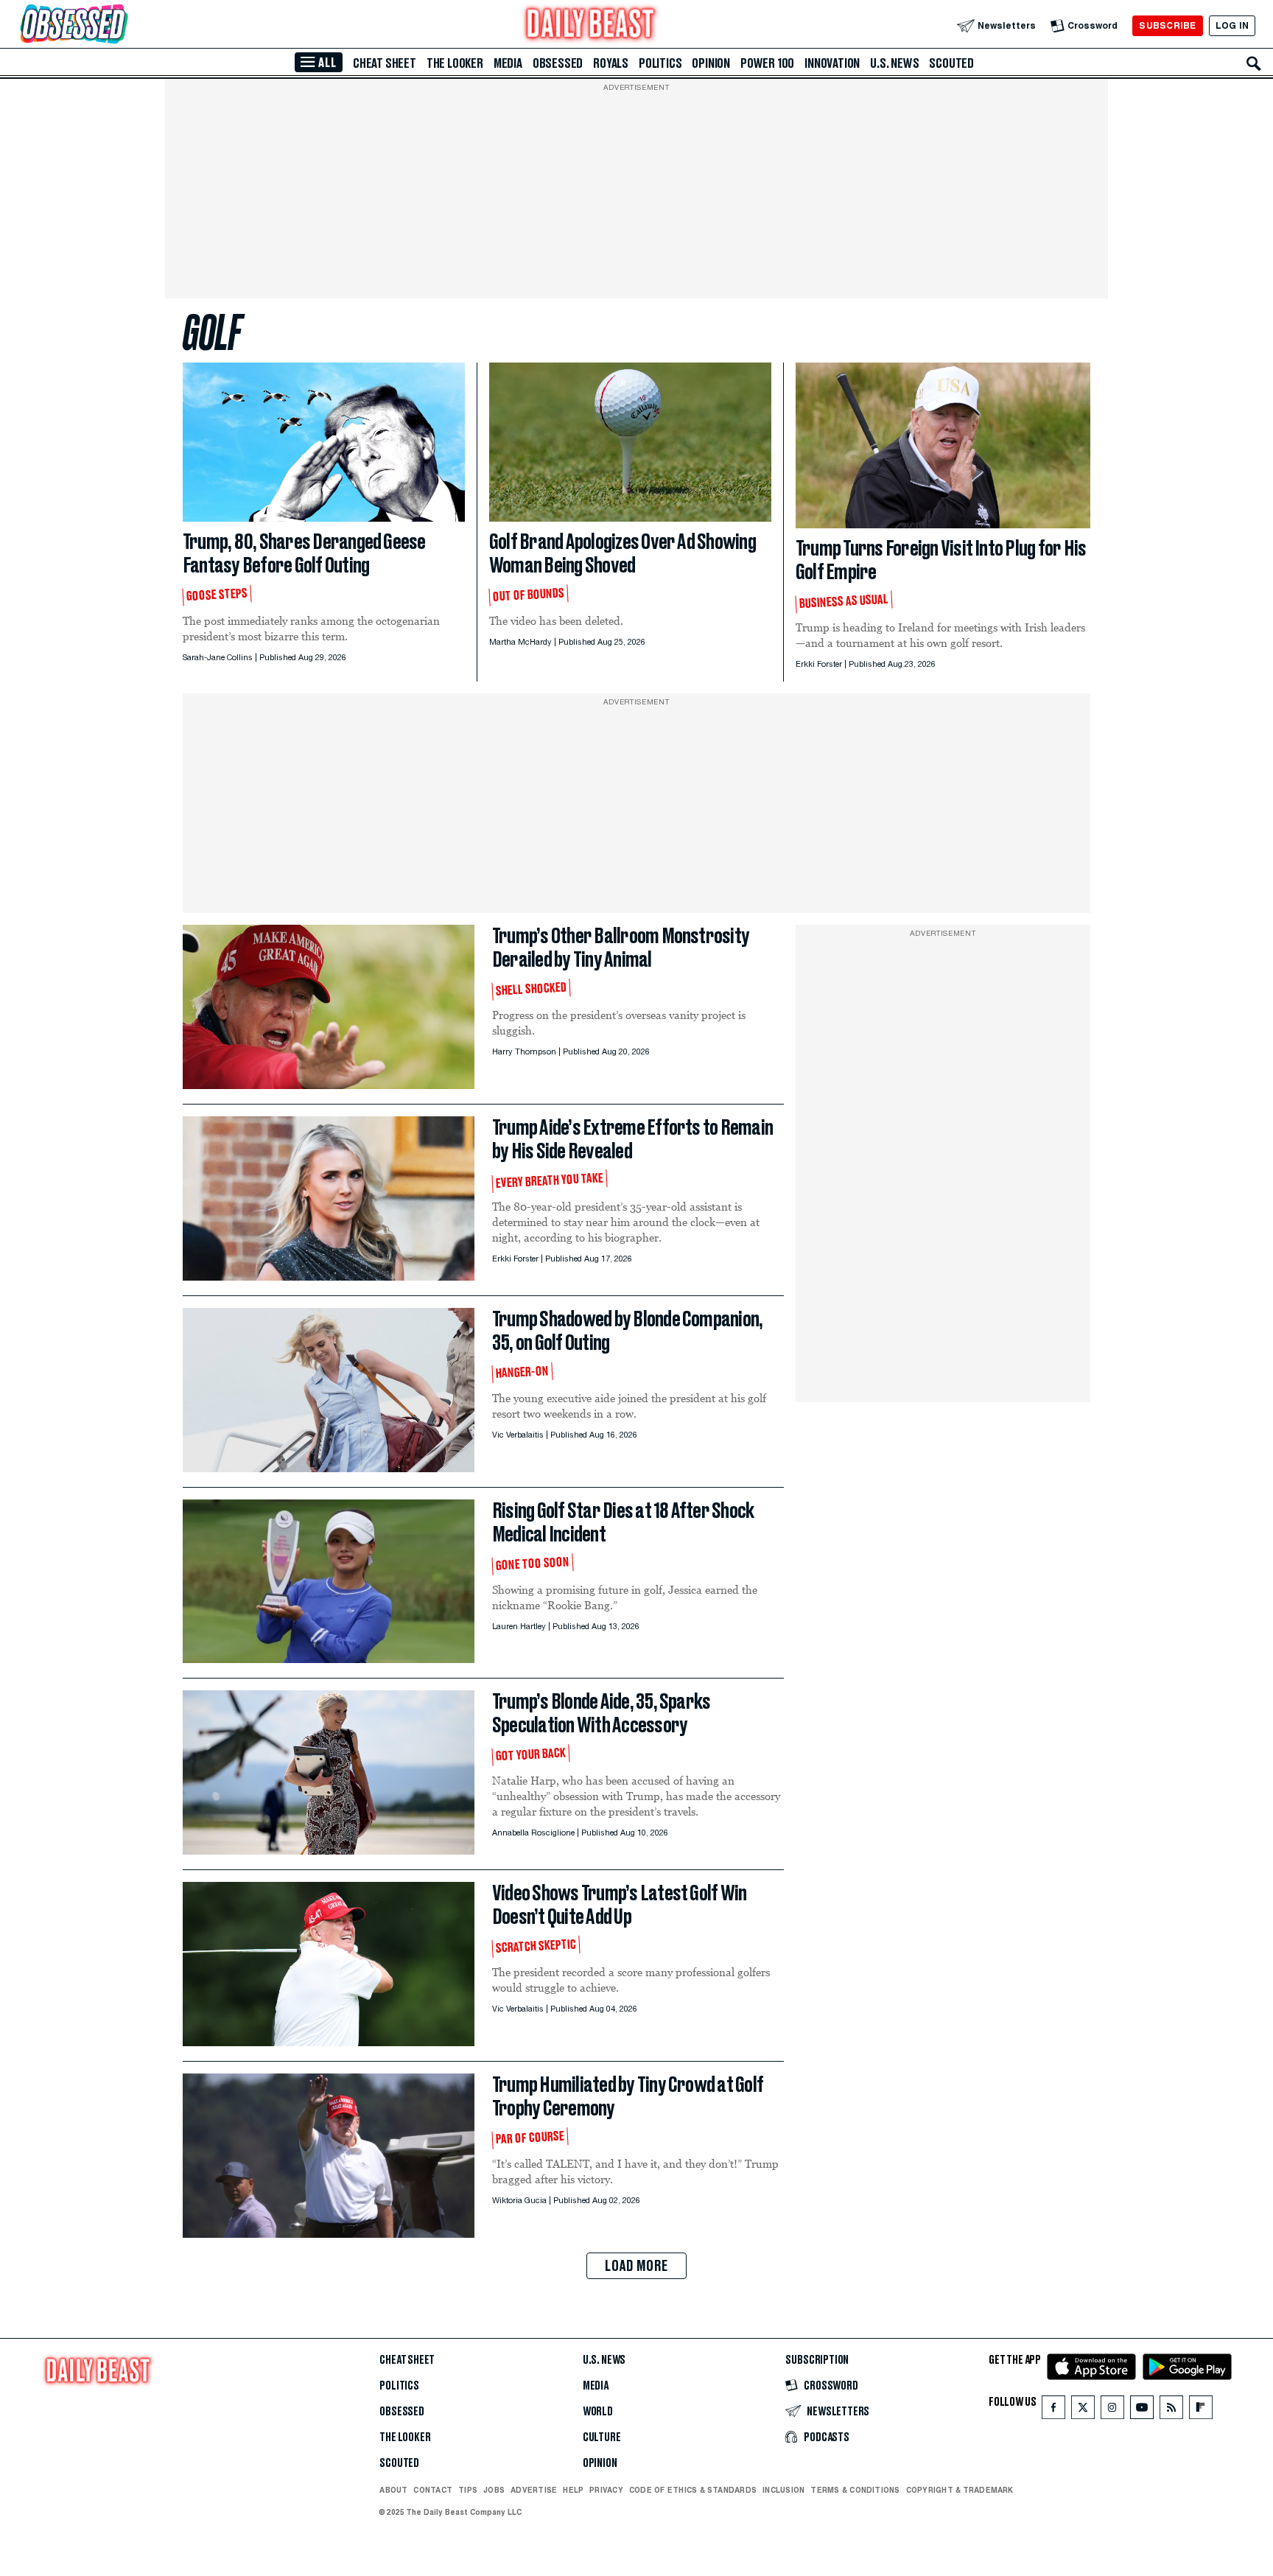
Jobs (494, 2490)
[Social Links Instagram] (1112, 2411)
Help (573, 2490)
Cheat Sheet (385, 63)
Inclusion (783, 2490)
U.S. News (894, 63)
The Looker (455, 63)
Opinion (711, 63)
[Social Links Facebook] (1053, 2411)
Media (508, 63)
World (598, 2412)
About (393, 2490)
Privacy (606, 2490)
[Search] (1254, 63)
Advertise (534, 2490)
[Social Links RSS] (1171, 2411)
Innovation (832, 63)
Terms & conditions (855, 2490)
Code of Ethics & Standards (693, 2490)
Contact (433, 2490)
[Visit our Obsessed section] (121, 25)
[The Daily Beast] (591, 25)
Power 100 (767, 63)
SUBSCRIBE (1167, 25)
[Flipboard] (1200, 2411)
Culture (602, 2437)
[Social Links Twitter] (1083, 2411)
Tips (468, 2490)
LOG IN (1232, 25)
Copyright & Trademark (960, 2490)
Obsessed (558, 63)
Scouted (951, 63)
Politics (660, 63)
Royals (611, 63)
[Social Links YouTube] (1142, 2411)
